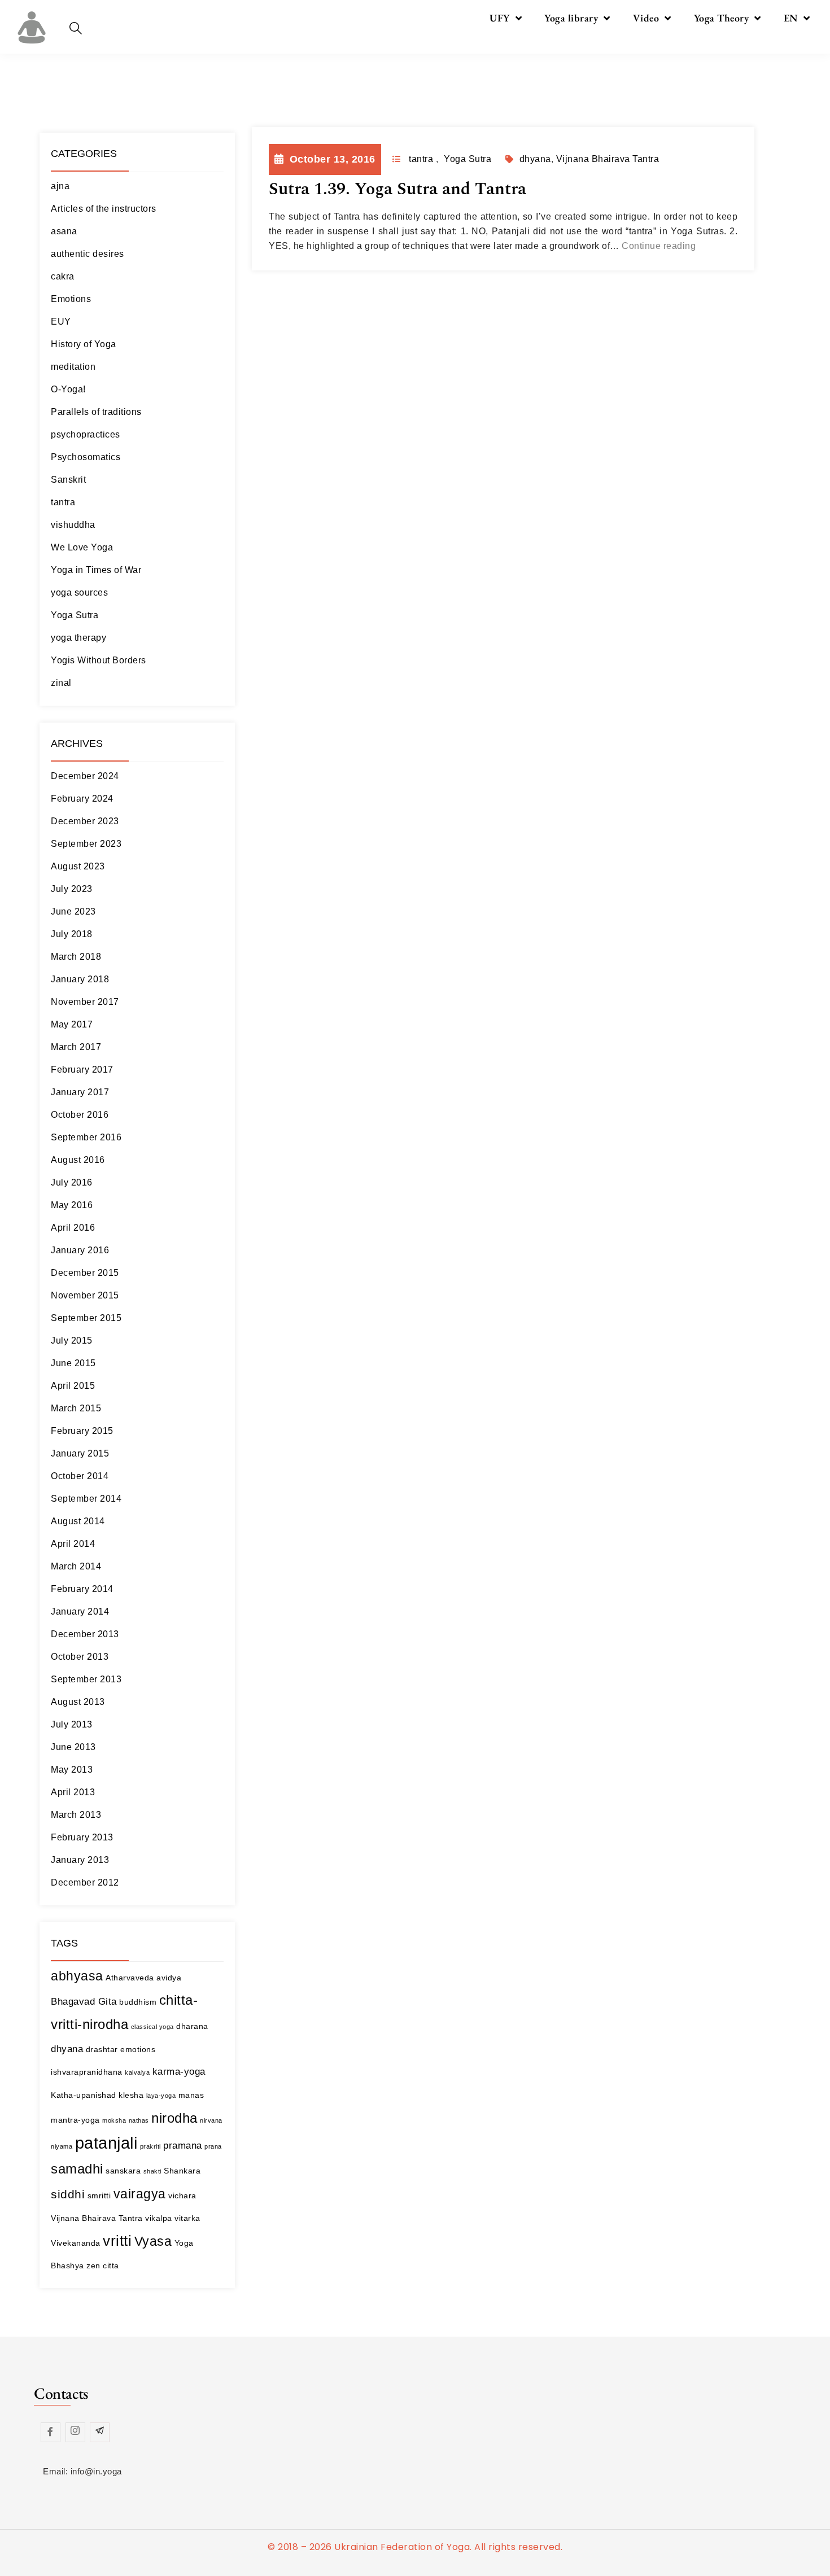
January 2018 (80, 979)
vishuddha (73, 525)
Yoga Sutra (75, 615)
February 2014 (82, 1589)
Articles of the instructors (104, 209)
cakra (63, 276)
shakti (152, 2171)
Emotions (71, 299)
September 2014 (86, 1499)
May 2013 (72, 1770)
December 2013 (85, 1634)
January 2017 (80, 1092)
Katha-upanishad (84, 2095)
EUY (61, 322)
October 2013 (80, 1657)
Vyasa (153, 2241)
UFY (500, 18)
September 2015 (86, 1318)
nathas (139, 2120)
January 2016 (80, 1250)
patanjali (106, 2143)
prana (213, 2146)
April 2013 (73, 1792)
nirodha (174, 2118)
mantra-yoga (75, 2120)
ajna (60, 186)
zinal (61, 683)
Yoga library (571, 18)
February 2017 (82, 1070)
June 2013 (73, 1747)
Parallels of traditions (96, 412)
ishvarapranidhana (87, 2072)
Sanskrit (68, 480)
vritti (117, 2241)
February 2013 (82, 1837)
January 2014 (80, 1611)
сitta (111, 2266)
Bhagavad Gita (84, 2002)
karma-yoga (179, 2072)
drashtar (102, 2049)
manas (191, 2095)
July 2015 (72, 1341)
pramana (183, 2146)
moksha (114, 2120)
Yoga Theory (722, 18)
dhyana (67, 2049)
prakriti (150, 2146)
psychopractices (86, 434)
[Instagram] (75, 2432)
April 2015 (73, 1386)
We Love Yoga (82, 547)
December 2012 (85, 1882)
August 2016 (78, 1160)
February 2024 (82, 799)
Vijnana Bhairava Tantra (97, 2218)
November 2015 (85, 1295)
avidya (169, 1978)
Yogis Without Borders (99, 660)
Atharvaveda (130, 1978)
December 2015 (85, 1273)
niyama (62, 2146)
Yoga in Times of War (96, 570)
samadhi (77, 2169)
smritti (99, 2195)
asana (64, 231)
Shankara (182, 2171)
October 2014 (80, 1476)
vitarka (187, 2218)
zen (93, 2266)
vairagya (140, 2194)
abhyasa (77, 1976)
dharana (192, 2026)
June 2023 (73, 911)
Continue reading (659, 246)
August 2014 (78, 1521)
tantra (63, 502)
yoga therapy (78, 638)
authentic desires (88, 254)
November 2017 (85, 1002)
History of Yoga (84, 344)
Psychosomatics (86, 457)
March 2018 (76, 957)
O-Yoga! (68, 389)
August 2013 (78, 1702)
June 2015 (73, 1363)
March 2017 (76, 1047)
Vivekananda (76, 2243)
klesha (131, 2095)
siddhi (68, 2194)
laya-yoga (161, 2096)
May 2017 (72, 1024)
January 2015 (80, 1453)
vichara (182, 2195)
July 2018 (72, 934)
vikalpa (159, 2218)
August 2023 (78, 866)
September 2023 (86, 844)
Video (646, 18)
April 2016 (73, 1228)
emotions (138, 2049)
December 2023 (85, 821)
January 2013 (80, 1860)
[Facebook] (51, 2432)
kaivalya (137, 2072)
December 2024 (85, 776)
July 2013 (72, 1724)
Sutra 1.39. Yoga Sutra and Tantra (397, 189)
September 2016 (86, 1137)
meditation (73, 367)
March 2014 (76, 1566)
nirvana (211, 2120)
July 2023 (72, 889)
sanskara (123, 2171)
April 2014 (73, 1544)
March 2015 (76, 1408)
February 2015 (82, 1431)
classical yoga (152, 2027)
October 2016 (80, 1115)
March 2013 (76, 1815)
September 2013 (86, 1679)
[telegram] (100, 2432)
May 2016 (72, 1205)
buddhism (138, 2002)
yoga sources (79, 592)
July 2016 (72, 1182)
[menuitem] (797, 18)
